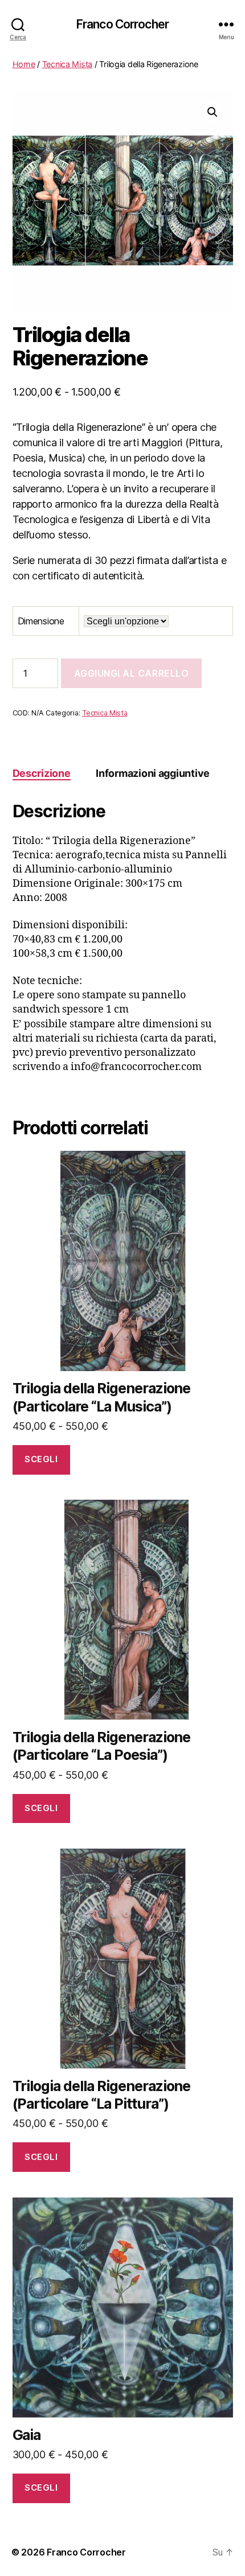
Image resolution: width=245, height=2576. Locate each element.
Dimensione (41, 621)
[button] (213, 112)
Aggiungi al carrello (132, 673)
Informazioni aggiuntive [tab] (153, 773)
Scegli (41, 1459)
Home (24, 64)
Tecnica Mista (68, 64)
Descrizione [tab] (42, 773)
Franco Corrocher (122, 24)
